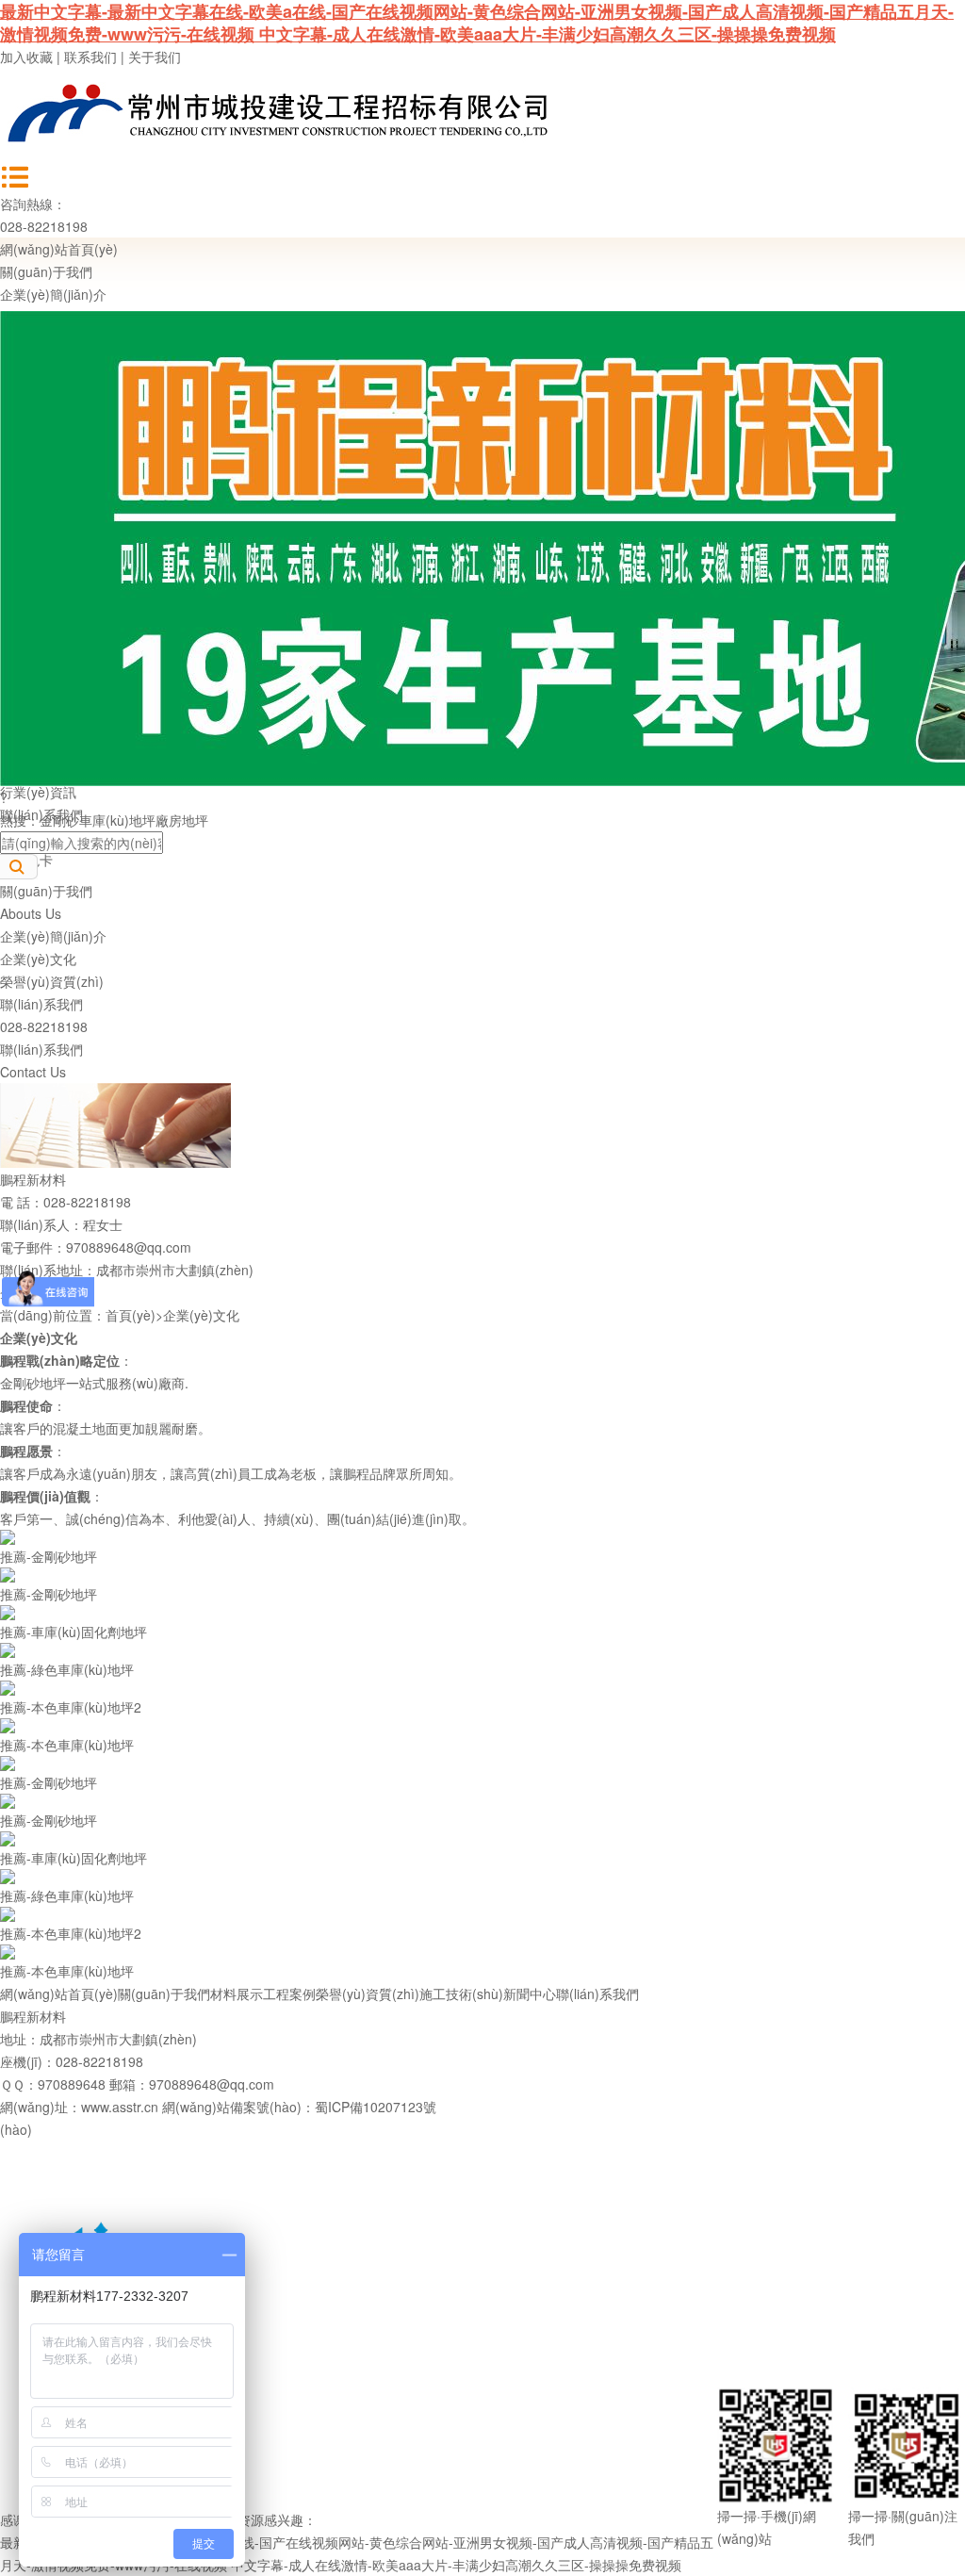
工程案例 (289, 1994)
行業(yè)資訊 (38, 792)
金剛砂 (59, 820)
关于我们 (155, 57)
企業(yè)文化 (38, 959)
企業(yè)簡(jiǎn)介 (53, 294)
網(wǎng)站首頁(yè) (59, 249)
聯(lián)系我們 (41, 1004)
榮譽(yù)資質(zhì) (52, 981)
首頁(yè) (131, 1315)
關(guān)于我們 (46, 271)
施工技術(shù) (461, 1994)
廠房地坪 (182, 820)
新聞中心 (530, 1994)
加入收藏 (26, 57)
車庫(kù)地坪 (117, 820)
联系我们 (90, 57)
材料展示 (237, 1994)
